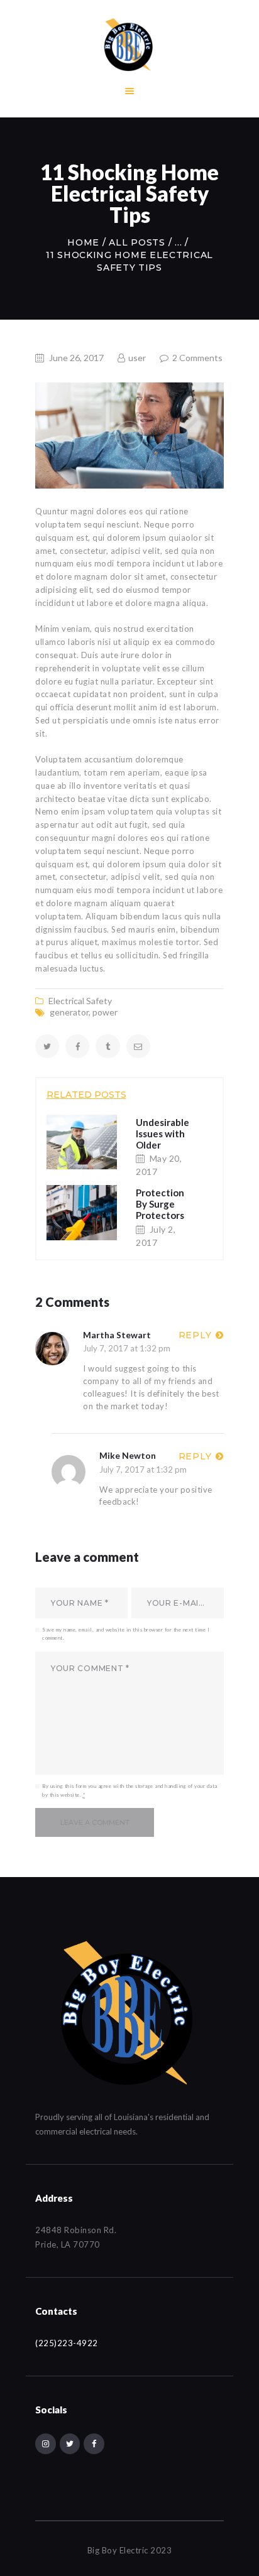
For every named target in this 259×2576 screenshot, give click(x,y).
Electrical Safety (80, 1001)
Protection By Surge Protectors (160, 1204)
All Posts (137, 242)
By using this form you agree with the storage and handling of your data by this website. (130, 1790)
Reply (195, 1335)
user (137, 358)
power (105, 1012)
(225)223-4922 (67, 2343)
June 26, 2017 (76, 358)
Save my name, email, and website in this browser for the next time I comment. (126, 1634)
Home (83, 242)
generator (69, 1012)
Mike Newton (128, 1455)
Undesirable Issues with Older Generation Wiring (163, 1145)
